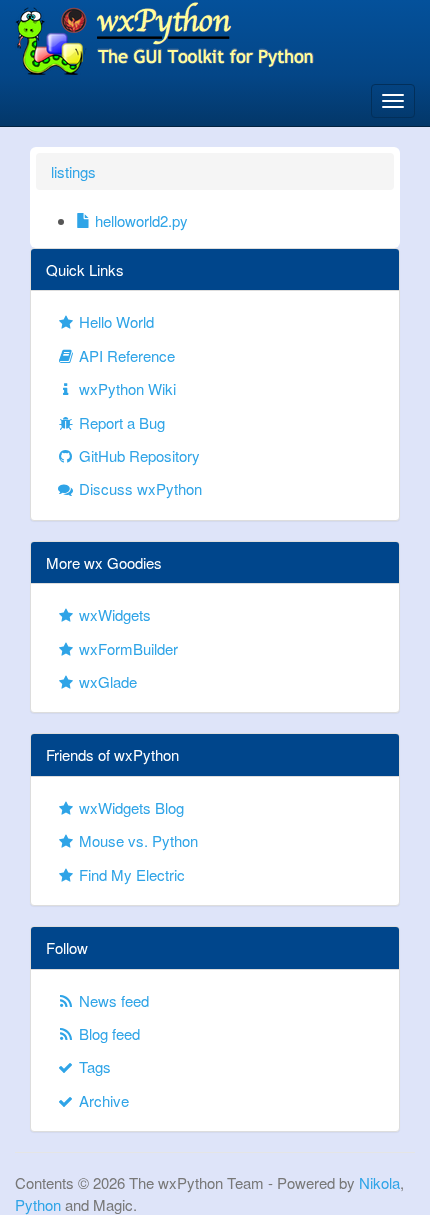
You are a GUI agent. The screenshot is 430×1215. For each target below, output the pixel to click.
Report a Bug (120, 422)
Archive (102, 1100)
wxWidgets (113, 614)
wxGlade (106, 681)
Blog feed (107, 1033)
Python (38, 1204)
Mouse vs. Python (136, 840)
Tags (93, 1066)
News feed (112, 1000)
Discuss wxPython (138, 488)
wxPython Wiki (125, 388)
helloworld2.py (139, 220)
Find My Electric (130, 874)
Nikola (379, 1182)
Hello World (114, 321)
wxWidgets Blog (129, 807)
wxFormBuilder (126, 648)
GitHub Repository (137, 455)
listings (73, 171)
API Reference (125, 355)
